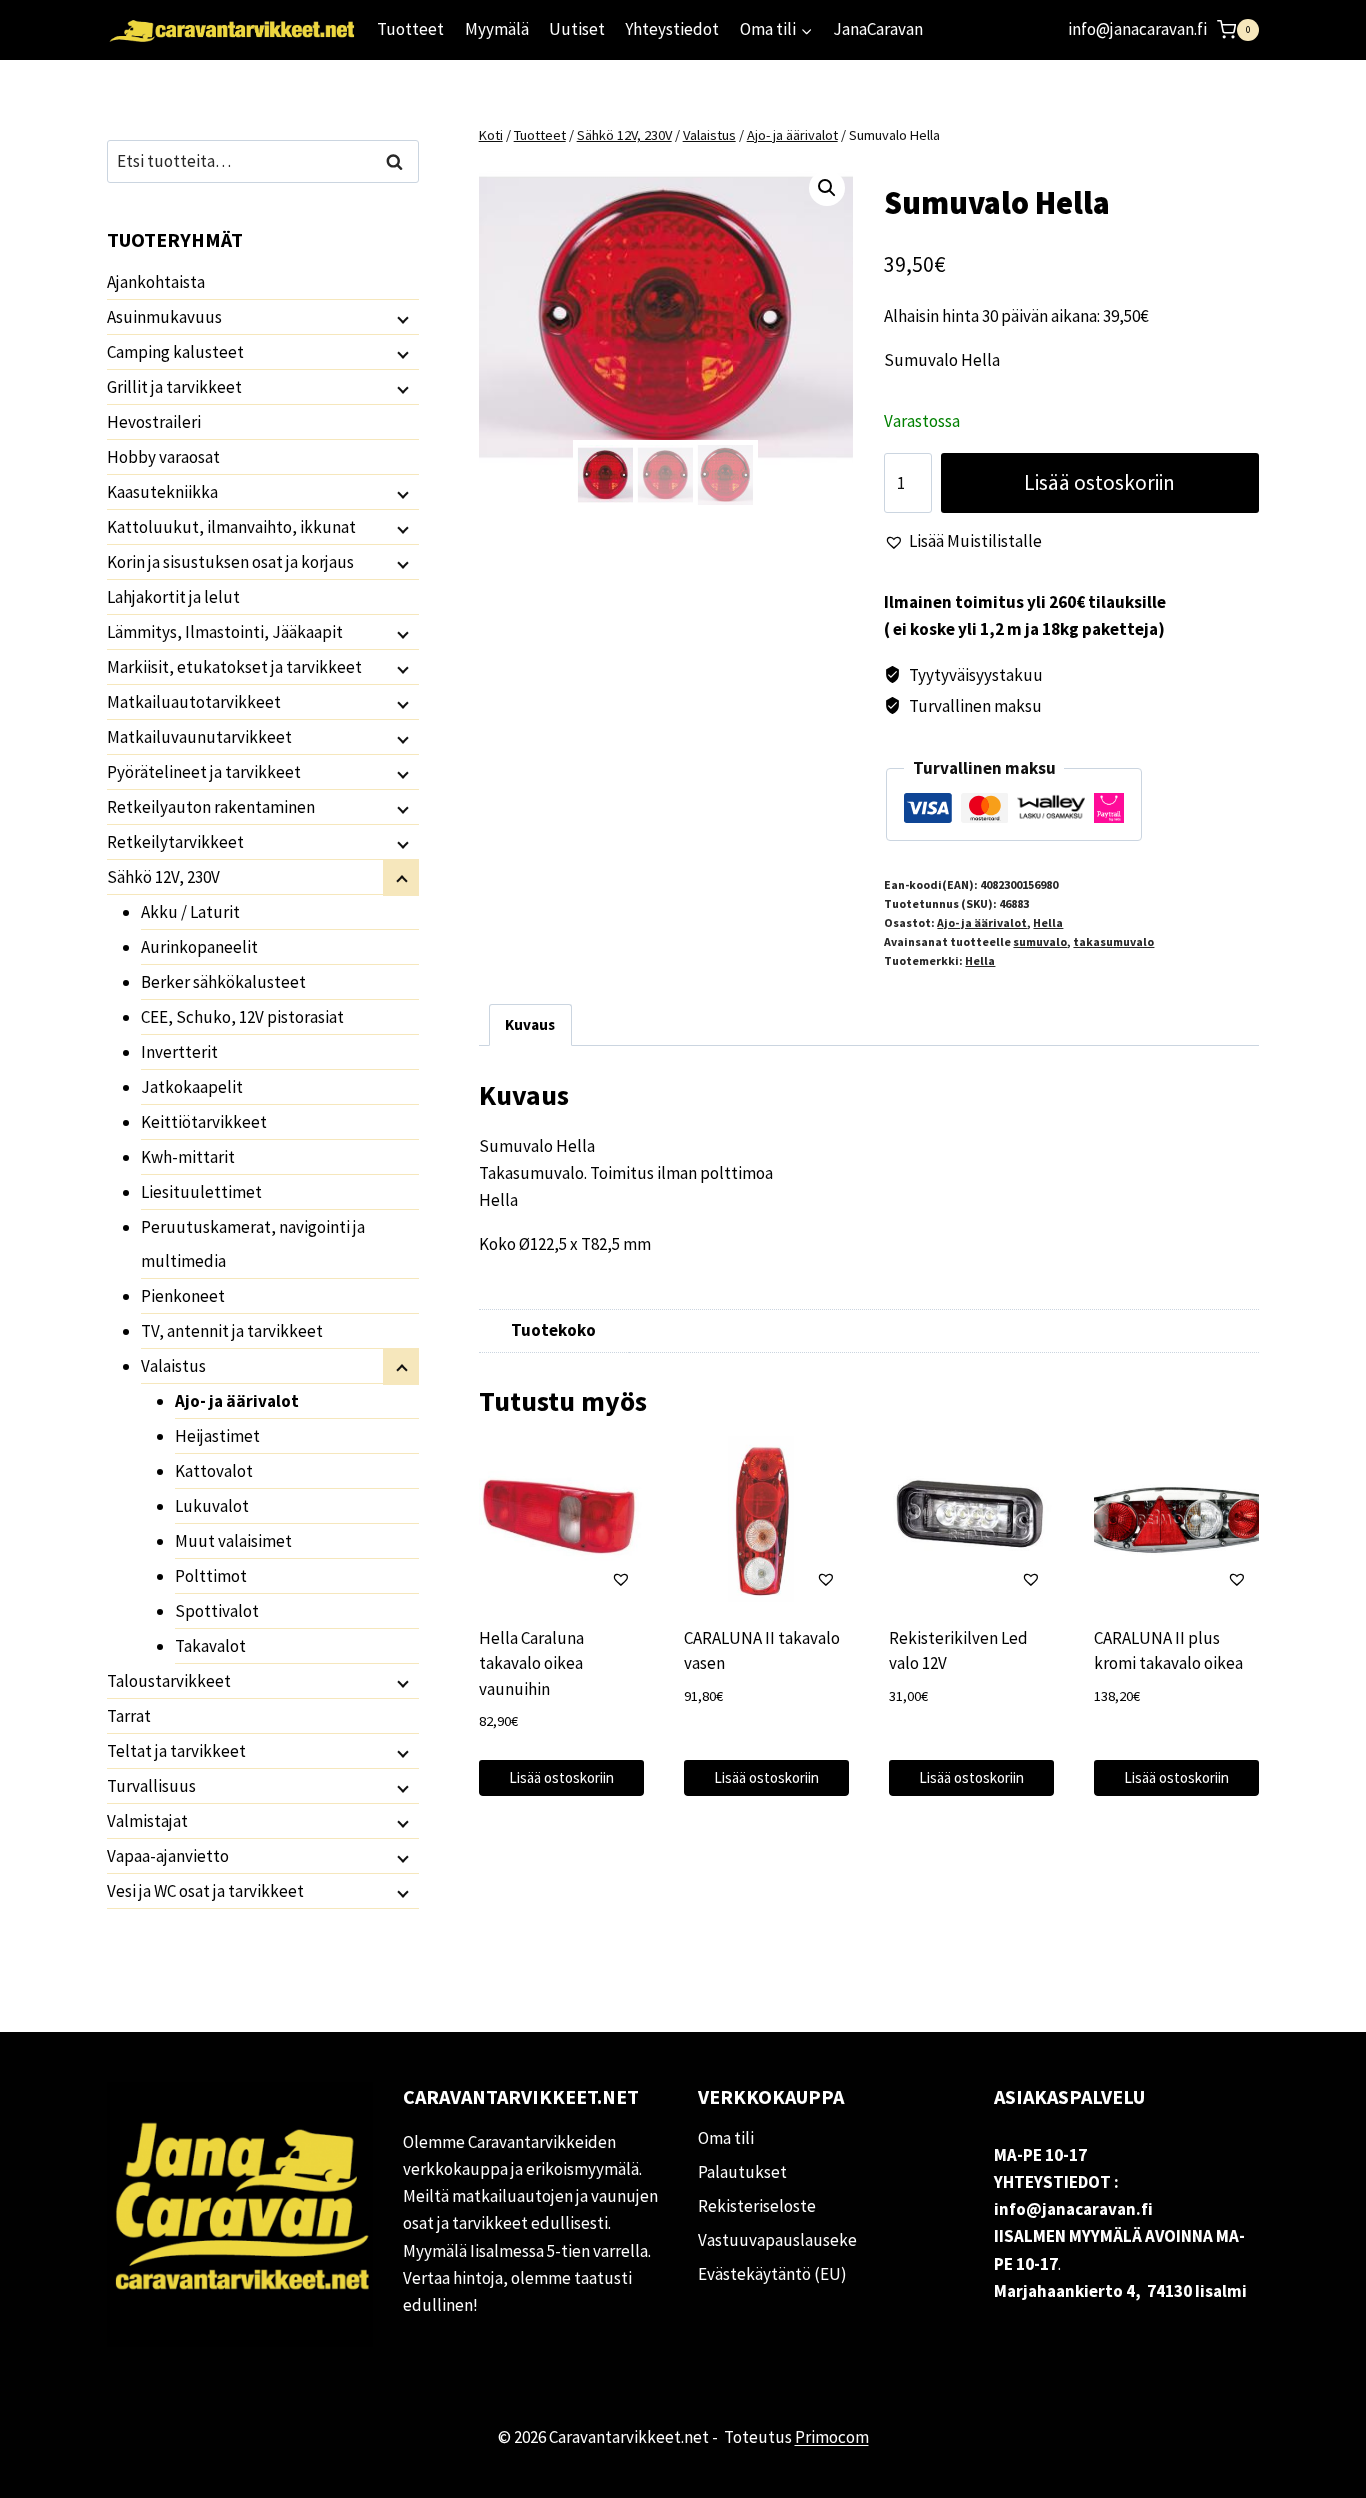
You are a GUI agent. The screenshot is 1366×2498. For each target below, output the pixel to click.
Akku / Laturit (190, 912)
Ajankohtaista (156, 282)
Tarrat (129, 1716)
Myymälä (497, 29)
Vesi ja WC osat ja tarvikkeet (205, 1891)
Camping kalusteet (175, 352)
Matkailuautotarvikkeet (194, 702)
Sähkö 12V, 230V (163, 877)
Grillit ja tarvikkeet (174, 387)
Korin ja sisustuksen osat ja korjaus (230, 562)
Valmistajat (147, 1821)
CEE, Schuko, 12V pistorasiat (242, 1017)
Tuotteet (410, 29)
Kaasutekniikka (162, 492)
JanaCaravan (878, 29)
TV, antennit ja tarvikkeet (232, 1331)
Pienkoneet (183, 1296)
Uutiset (577, 29)
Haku (400, 161)
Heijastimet (217, 1436)
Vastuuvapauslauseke (777, 2240)
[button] (827, 188)
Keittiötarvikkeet (204, 1122)
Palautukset (742, 2172)
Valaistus (173, 1366)
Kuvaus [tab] (530, 1024)
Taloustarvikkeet (169, 1681)
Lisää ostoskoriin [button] (561, 1777)
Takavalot (210, 1646)
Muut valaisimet (233, 1541)
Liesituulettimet (201, 1192)
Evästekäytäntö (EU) (772, 2274)
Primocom (832, 2437)
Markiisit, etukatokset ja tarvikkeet (234, 667)
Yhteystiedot (672, 29)
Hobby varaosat (163, 457)
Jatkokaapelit (192, 1087)
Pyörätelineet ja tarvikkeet (204, 772)
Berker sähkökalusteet (223, 982)
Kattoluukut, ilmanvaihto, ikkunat (231, 527)
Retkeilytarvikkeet (175, 842)
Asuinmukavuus (164, 317)
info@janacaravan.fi (1137, 29)
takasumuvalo (1113, 941)
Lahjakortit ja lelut (173, 597)
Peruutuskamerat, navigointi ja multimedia (253, 1244)
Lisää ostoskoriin (1099, 482)
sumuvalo (1040, 941)
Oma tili (726, 2138)
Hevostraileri (154, 422)
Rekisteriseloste (757, 2206)
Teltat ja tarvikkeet (176, 1751)
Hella (1048, 922)
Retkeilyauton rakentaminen (211, 807)
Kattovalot (214, 1471)
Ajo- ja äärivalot (982, 922)
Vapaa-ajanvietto (168, 1856)
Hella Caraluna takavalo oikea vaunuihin (531, 1663)
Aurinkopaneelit (199, 947)
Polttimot (211, 1576)
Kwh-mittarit (188, 1157)
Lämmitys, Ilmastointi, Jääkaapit (225, 632)
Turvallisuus (151, 1786)
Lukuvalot (212, 1506)
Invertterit (179, 1052)
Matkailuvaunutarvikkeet (199, 737)
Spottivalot (217, 1611)
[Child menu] (401, 318)
